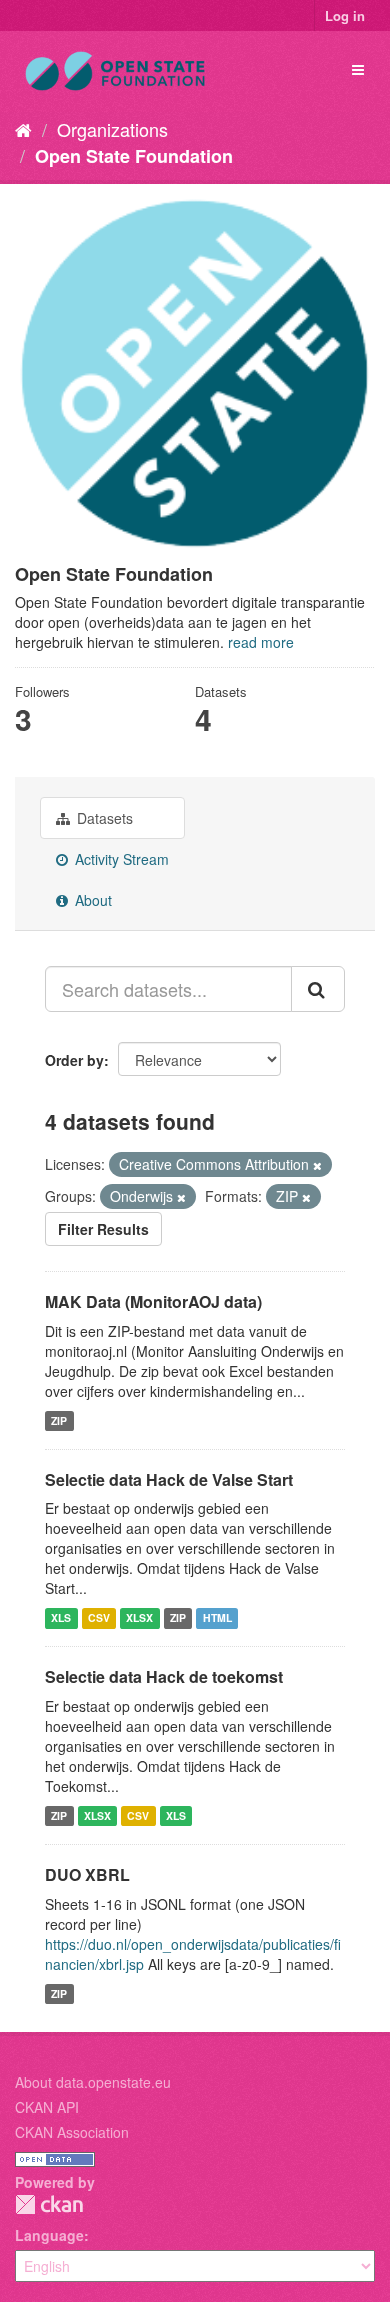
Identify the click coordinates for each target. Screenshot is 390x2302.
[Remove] (317, 1165)
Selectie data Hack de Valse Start (169, 1479)
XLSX (139, 1617)
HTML (217, 1617)
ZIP (59, 1420)
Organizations (112, 129)
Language (49, 2235)
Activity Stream (120, 859)
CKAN (49, 2204)
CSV (99, 1617)
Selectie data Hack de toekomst (164, 1676)
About (91, 900)
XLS (61, 1617)
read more (261, 642)
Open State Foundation (134, 156)
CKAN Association (72, 2132)
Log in (345, 15)
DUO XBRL (87, 1874)
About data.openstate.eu (93, 2082)
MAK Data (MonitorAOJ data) (153, 1301)
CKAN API (47, 2107)
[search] (318, 989)
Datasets (103, 818)
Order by (74, 1060)
